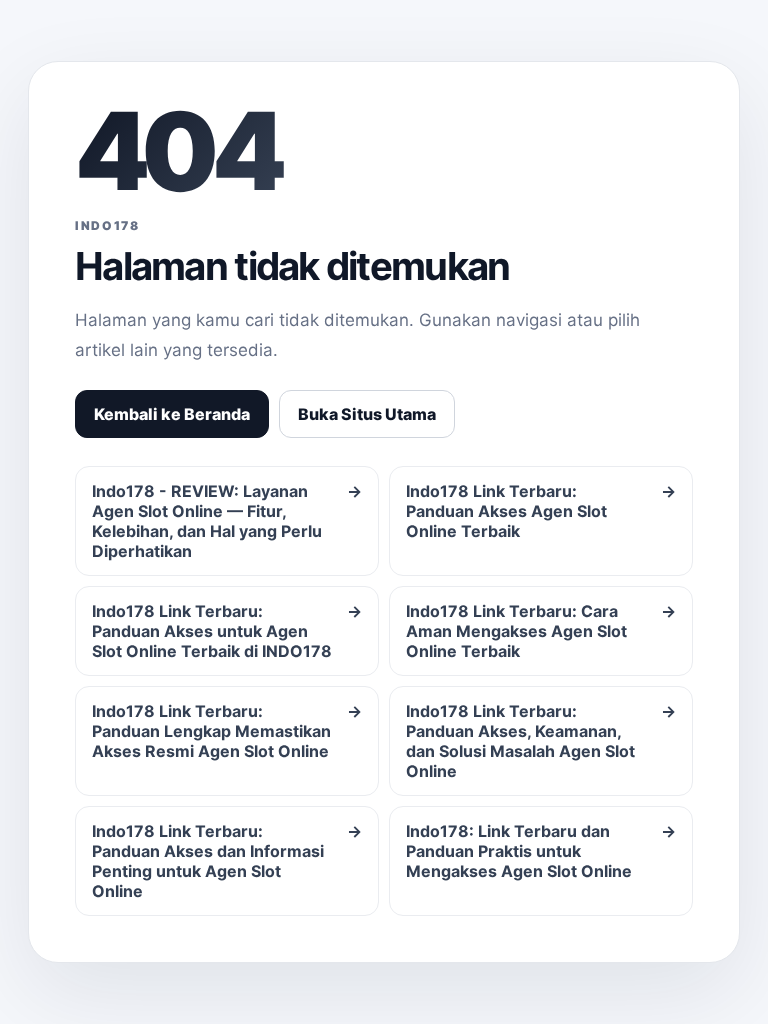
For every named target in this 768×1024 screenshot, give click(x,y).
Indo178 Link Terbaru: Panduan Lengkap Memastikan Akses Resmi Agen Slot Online (227, 731)
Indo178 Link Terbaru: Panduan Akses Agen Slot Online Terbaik (541, 511)
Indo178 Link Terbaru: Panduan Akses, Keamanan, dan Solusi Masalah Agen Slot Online (541, 741)
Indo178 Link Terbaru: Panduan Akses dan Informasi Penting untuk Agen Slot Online (227, 861)
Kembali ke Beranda (172, 414)
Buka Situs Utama (367, 414)
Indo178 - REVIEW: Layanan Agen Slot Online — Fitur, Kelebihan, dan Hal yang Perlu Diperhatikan (227, 521)
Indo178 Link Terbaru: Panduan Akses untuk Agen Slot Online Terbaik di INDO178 (227, 631)
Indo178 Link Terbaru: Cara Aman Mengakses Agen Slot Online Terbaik (541, 631)
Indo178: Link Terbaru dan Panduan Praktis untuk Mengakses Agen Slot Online (541, 851)
